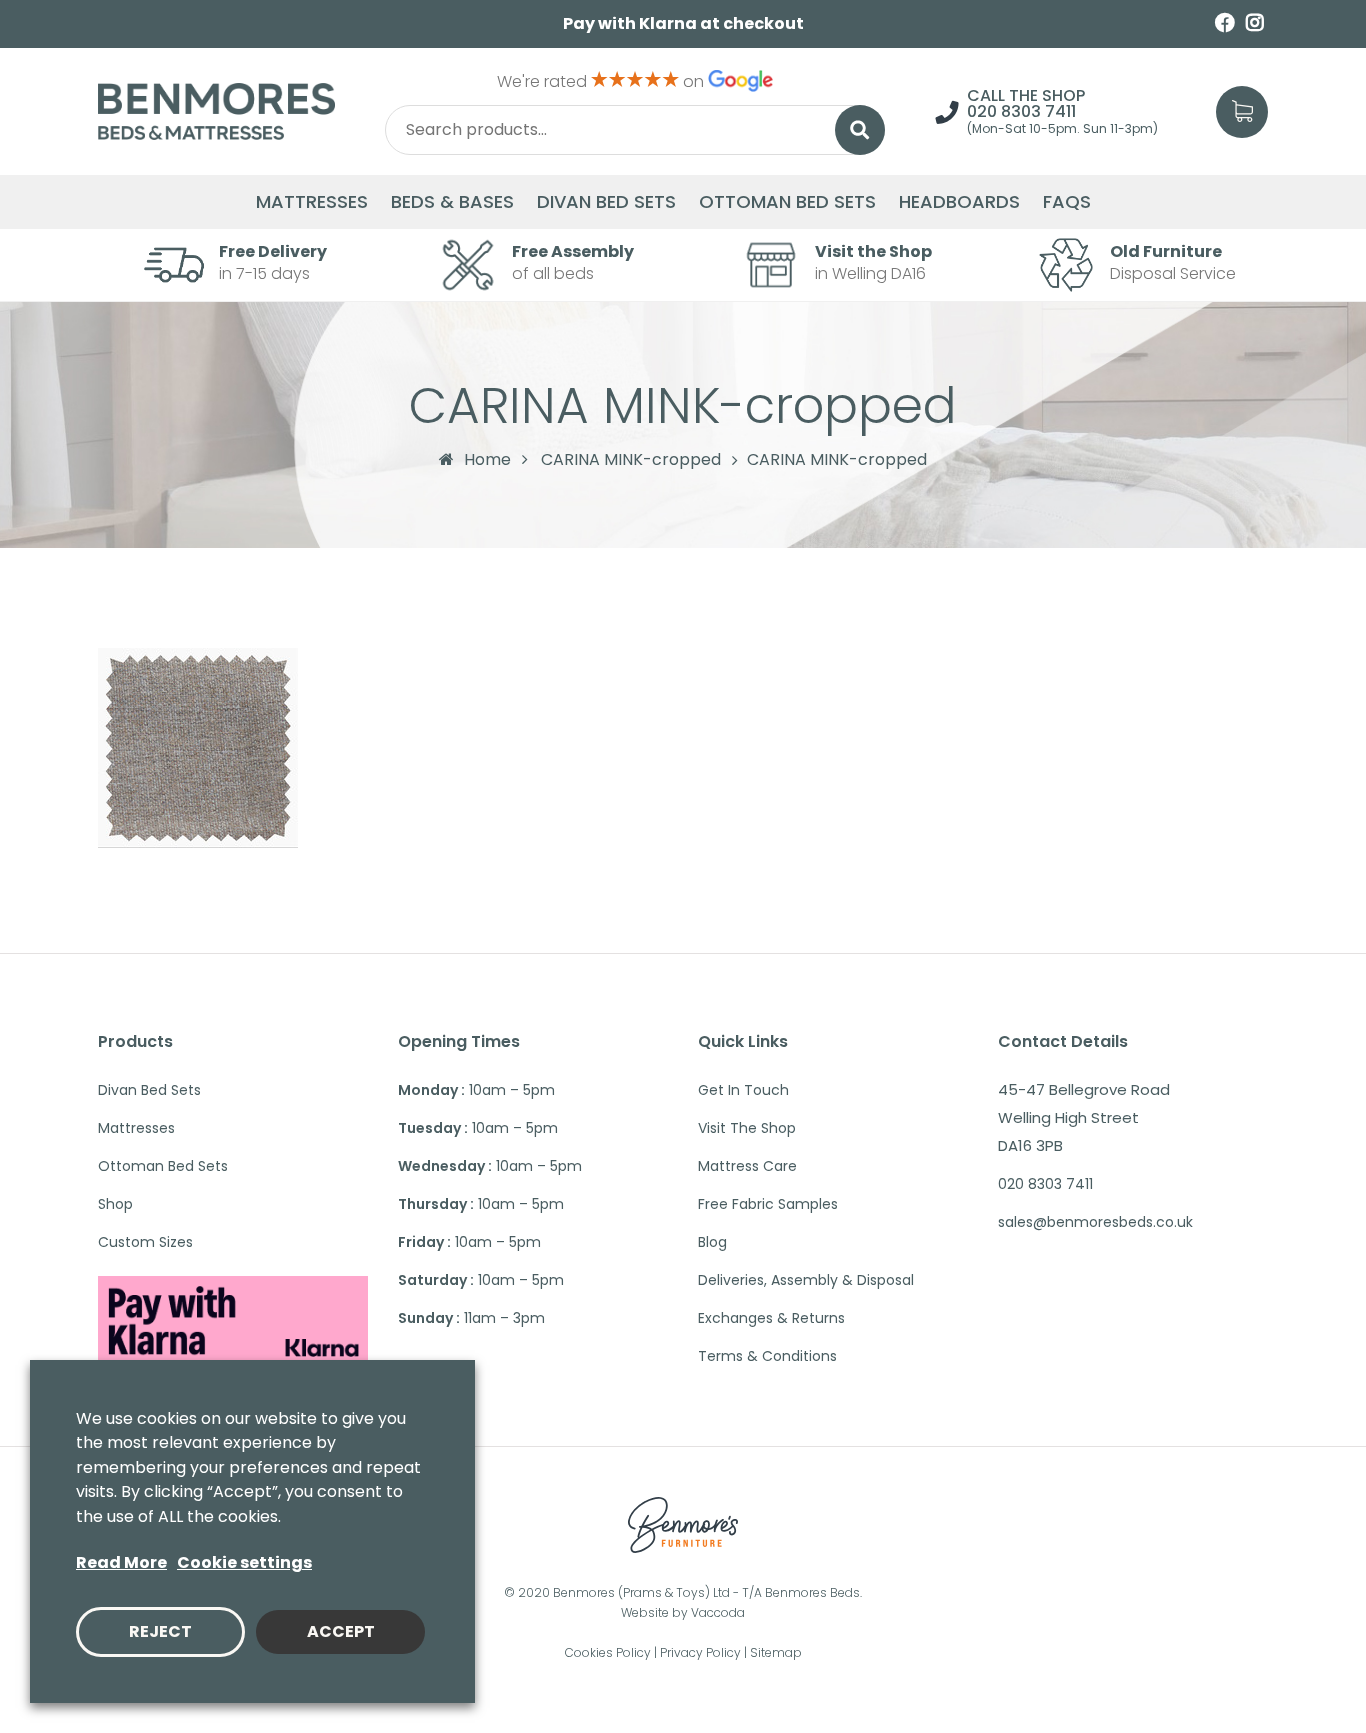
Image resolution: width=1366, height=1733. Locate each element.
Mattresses (312, 202)
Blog (712, 1242)
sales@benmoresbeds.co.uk (1095, 1222)
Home (487, 459)
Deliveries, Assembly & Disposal (806, 1280)
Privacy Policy (700, 1652)
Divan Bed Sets (606, 202)
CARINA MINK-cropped (631, 460)
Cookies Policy (608, 1652)
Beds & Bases (452, 202)
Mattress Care (747, 1166)
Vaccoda (718, 1612)
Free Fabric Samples (768, 1204)
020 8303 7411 (1021, 111)
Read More (121, 1562)
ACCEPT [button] (341, 1631)
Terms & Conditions (767, 1356)
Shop (115, 1204)
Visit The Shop (747, 1128)
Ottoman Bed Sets (787, 202)
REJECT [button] (160, 1631)
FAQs (1067, 202)
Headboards (959, 202)
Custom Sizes (145, 1242)
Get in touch (743, 1090)
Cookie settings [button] (244, 1562)
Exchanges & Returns (771, 1318)
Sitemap (776, 1652)
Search (860, 130)
